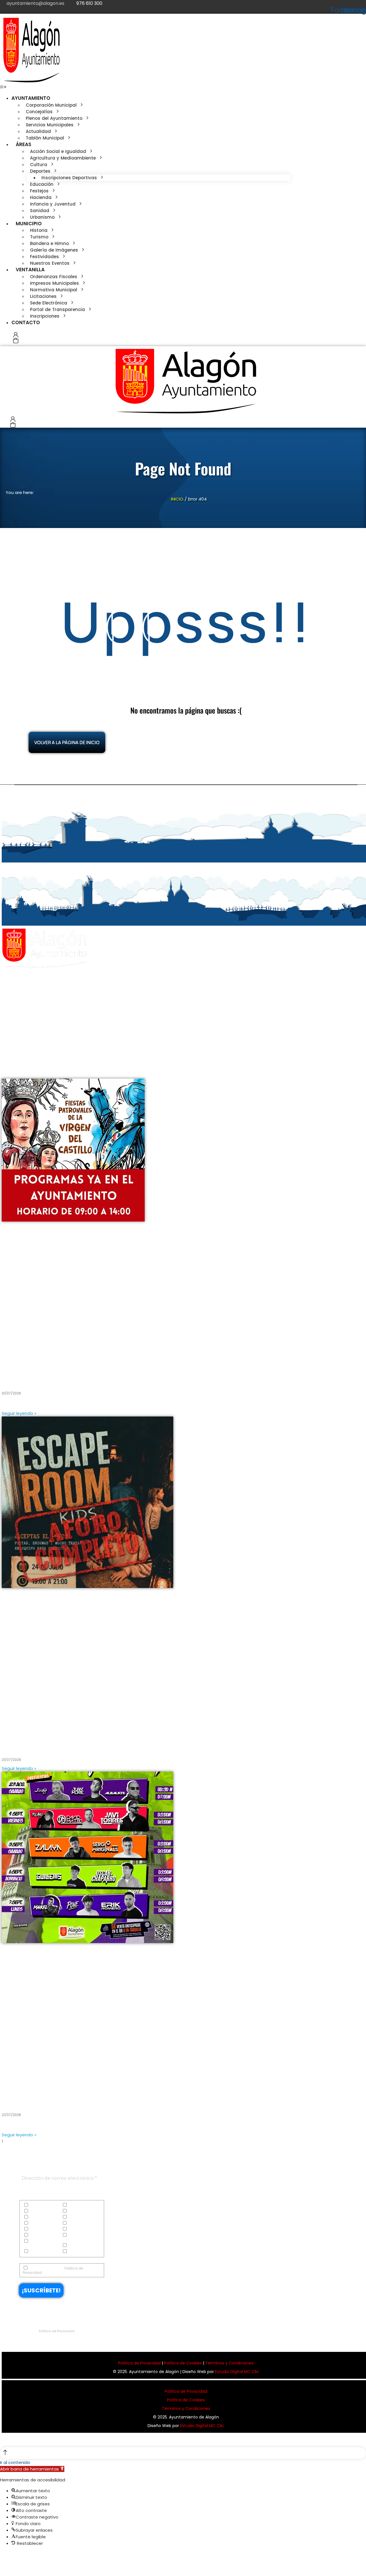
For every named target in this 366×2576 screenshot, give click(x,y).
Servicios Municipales (34, 2243)
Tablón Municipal (83, 2246)
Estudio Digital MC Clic (237, 2372)
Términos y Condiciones (229, 2363)
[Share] (8, 2556)
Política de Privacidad (57, 2331)
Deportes (75, 2211)
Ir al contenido (15, 2462)
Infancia (37, 2229)
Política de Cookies (183, 2363)
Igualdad (76, 2223)
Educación (39, 2217)
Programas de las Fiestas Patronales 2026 (61, 1378)
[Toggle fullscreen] (14, 2556)
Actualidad (39, 2205)
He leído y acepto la (53, 2270)
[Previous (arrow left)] (2, 2566)
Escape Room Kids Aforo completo (50, 1745)
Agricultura (78, 2205)
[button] (3, 87)
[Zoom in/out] (19, 2556)
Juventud (76, 2229)
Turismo (36, 2252)
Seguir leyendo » (19, 1413)
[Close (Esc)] (2, 2556)
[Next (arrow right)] (8, 2566)
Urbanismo (78, 2252)
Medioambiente (43, 2235)
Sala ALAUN (18, 2099)
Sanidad (76, 2235)
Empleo (74, 2217)
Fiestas (35, 2223)
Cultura (36, 2211)
